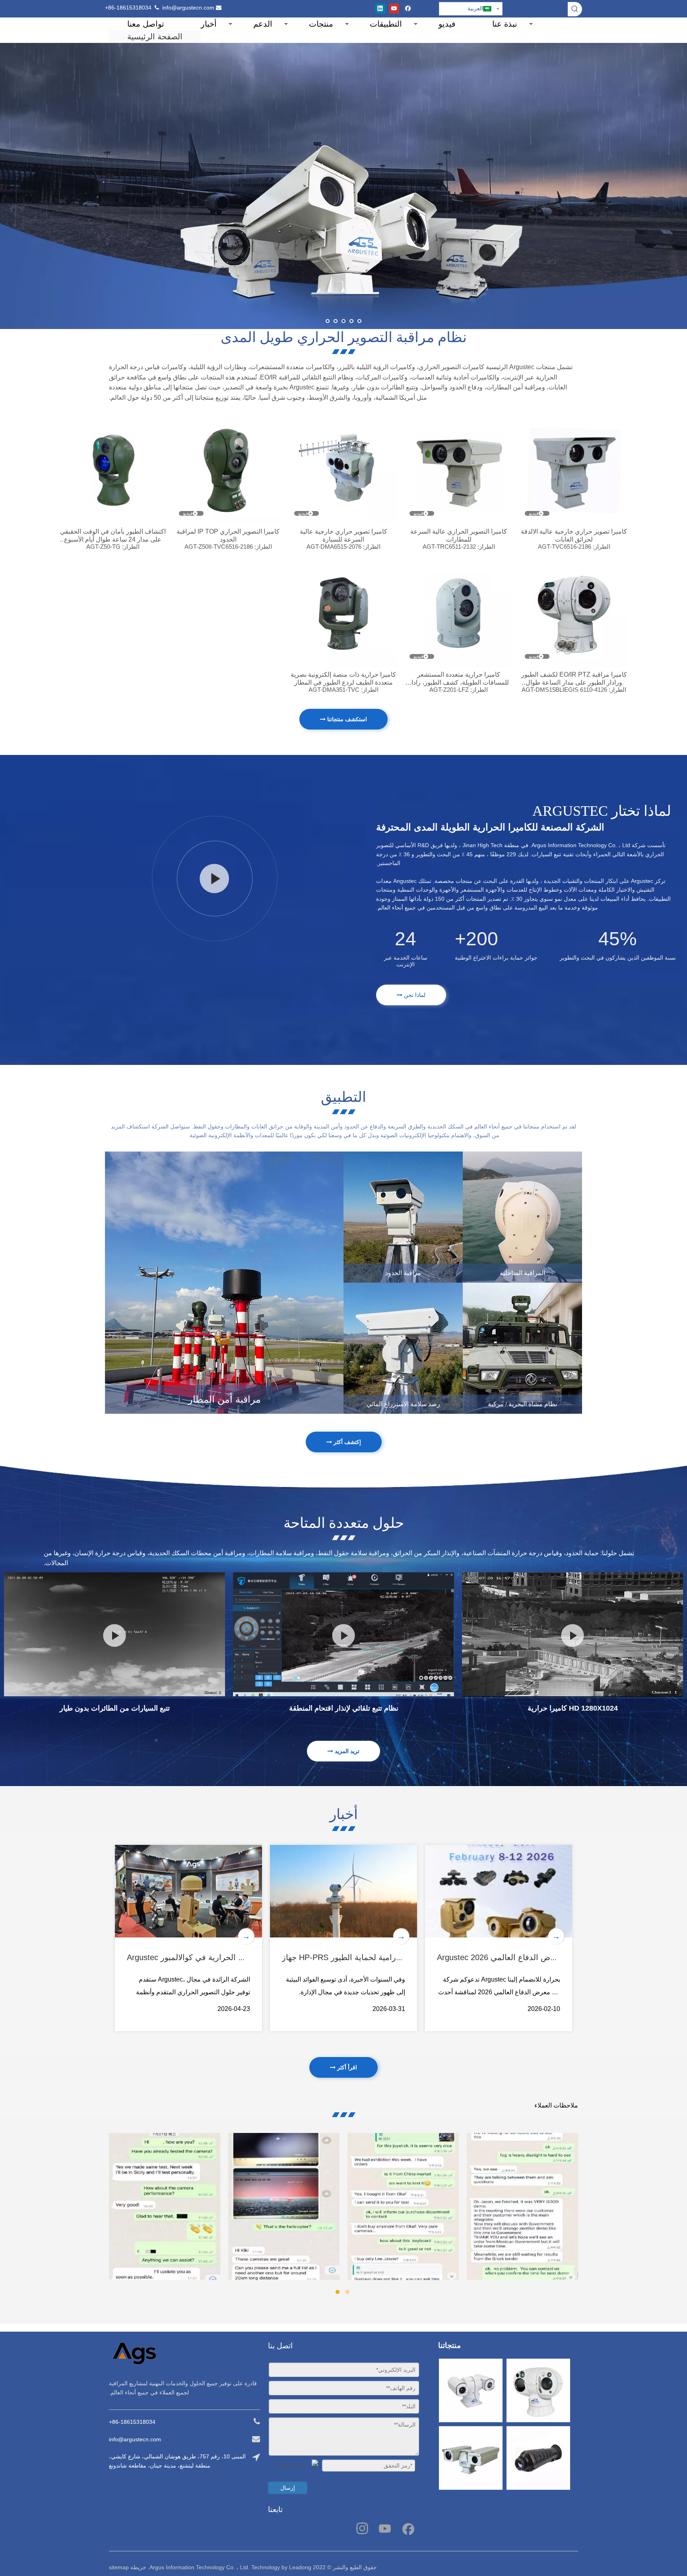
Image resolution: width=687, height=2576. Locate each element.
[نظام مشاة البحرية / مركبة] (522, 1348)
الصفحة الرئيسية (155, 37)
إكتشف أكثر (346, 1442)
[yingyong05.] (403, 1348)
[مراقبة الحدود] (403, 1217)
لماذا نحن (414, 995)
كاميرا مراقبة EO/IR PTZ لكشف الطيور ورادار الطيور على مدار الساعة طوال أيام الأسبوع (574, 679)
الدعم (263, 24)
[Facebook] (408, 9)
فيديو (447, 24)
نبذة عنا (505, 24)
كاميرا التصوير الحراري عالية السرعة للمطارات (459, 535)
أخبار (209, 24)
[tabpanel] (165, 2206)
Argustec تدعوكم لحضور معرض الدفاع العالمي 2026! (527, 1957)
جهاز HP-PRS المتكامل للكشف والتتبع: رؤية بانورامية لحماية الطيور (395, 1957)
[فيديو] (574, 470)
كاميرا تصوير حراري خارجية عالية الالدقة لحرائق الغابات (574, 535)
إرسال (288, 2488)
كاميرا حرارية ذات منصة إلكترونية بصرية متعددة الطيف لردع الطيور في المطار (343, 678)
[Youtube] (394, 9)
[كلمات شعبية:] (575, 9)
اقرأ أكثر (346, 2067)
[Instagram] (362, 2528)
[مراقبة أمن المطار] (224, 1283)
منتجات (321, 24)
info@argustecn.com (188, 8)
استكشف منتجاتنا (346, 719)
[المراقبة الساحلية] (522, 1217)
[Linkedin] (380, 9)
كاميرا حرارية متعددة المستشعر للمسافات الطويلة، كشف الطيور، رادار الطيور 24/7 (459, 679)
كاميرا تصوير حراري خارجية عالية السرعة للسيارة (343, 535)
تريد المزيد (346, 1751)
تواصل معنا (146, 24)
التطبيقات (386, 24)
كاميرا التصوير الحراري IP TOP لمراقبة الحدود (228, 535)
